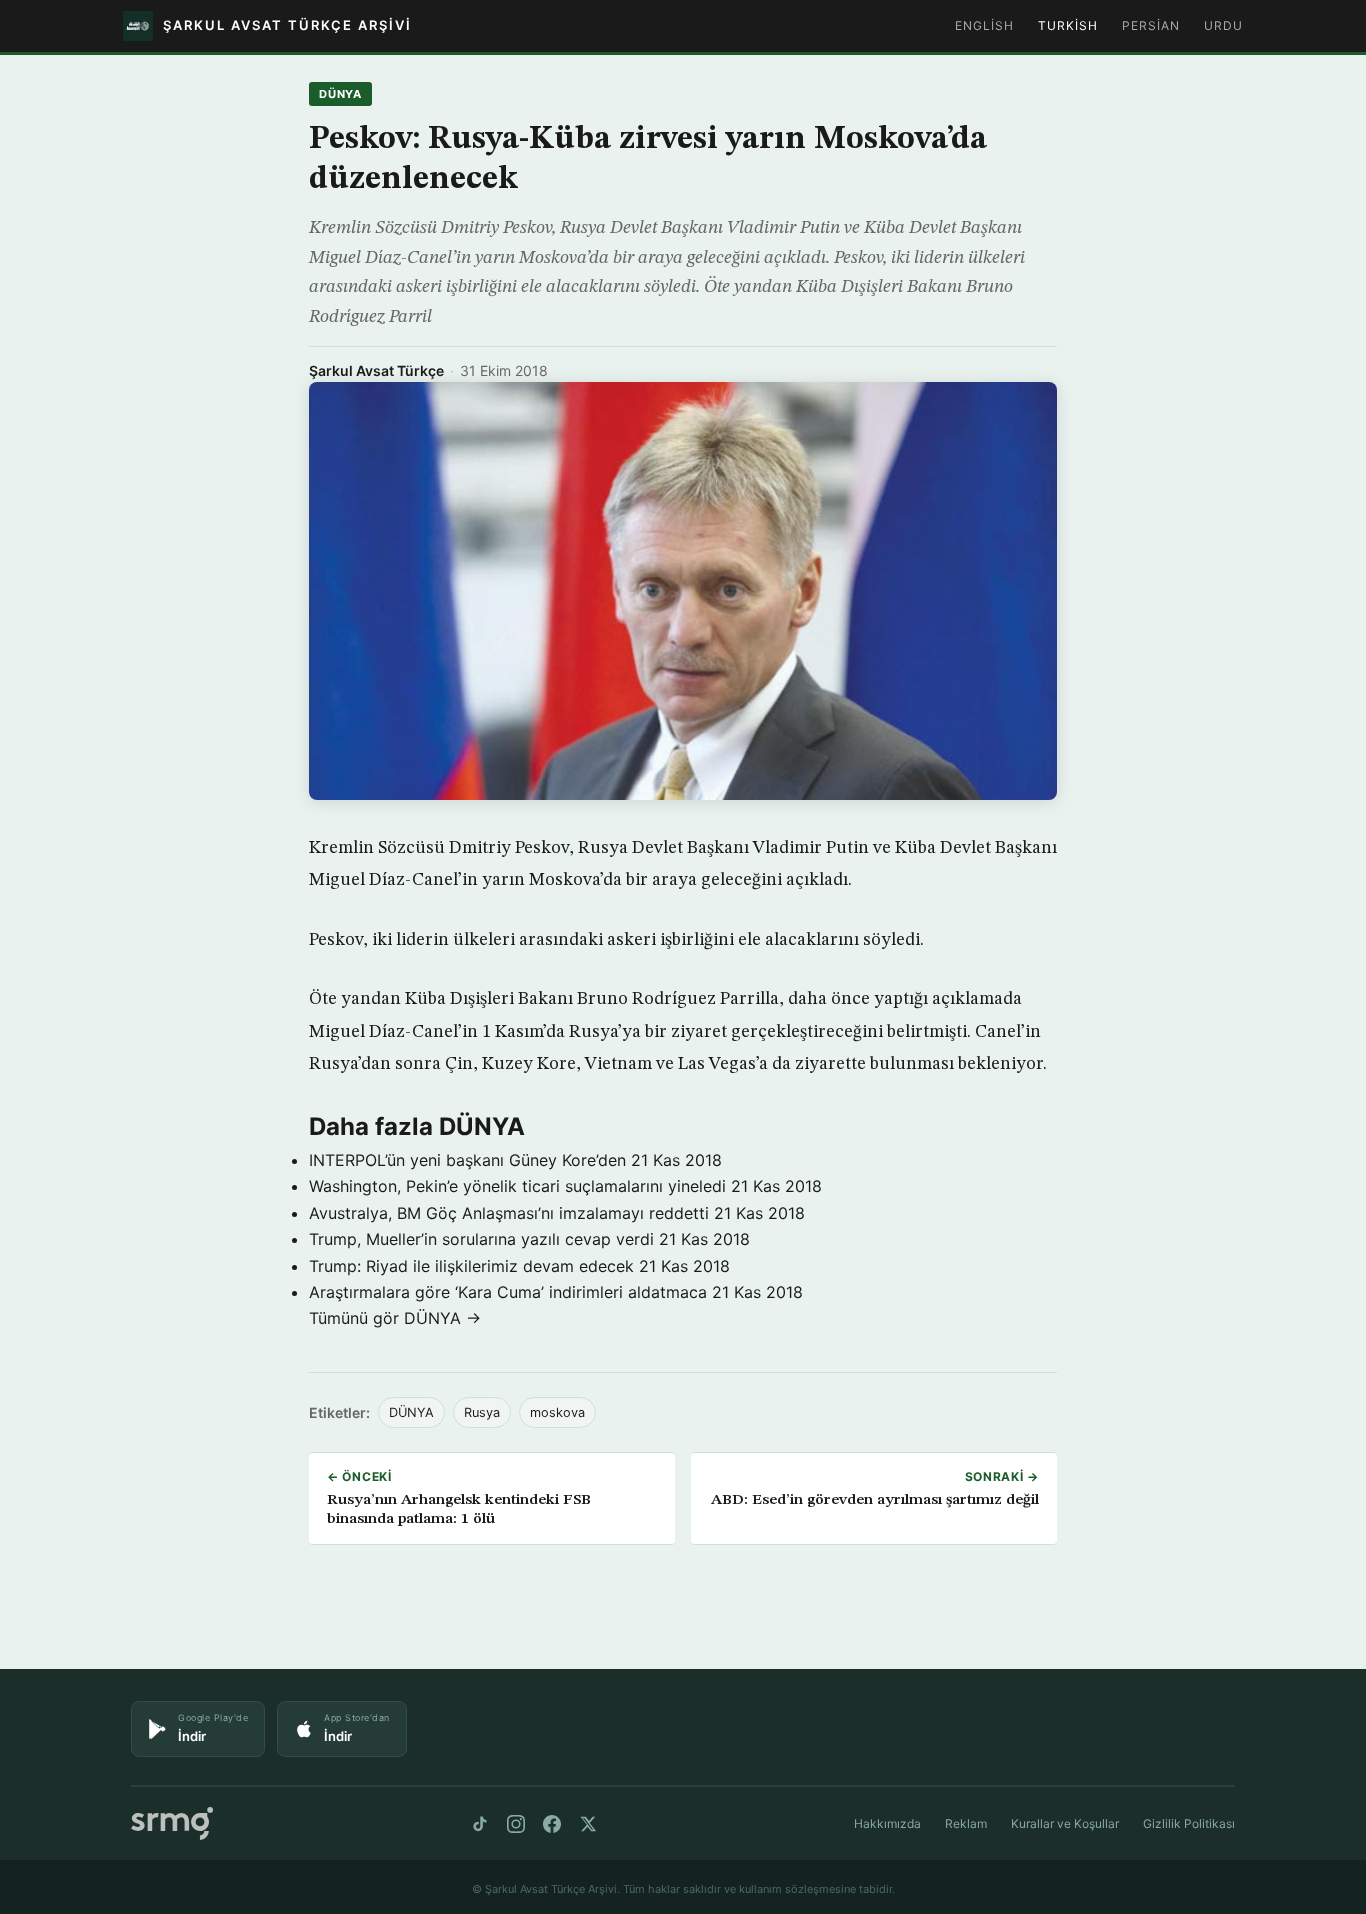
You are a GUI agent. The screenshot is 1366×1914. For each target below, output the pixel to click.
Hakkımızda (887, 1823)
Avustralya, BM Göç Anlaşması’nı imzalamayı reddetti (509, 1213)
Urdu (1223, 25)
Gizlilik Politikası (1189, 1823)
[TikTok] (480, 1824)
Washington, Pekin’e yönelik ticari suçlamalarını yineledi (517, 1186)
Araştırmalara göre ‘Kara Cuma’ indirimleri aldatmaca (508, 1292)
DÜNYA (340, 94)
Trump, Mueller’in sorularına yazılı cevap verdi (481, 1239)
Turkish (1068, 25)
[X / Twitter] (588, 1824)
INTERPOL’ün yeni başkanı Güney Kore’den (467, 1160)
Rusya (482, 1412)
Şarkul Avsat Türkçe (376, 370)
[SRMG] (172, 1823)
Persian (1151, 25)
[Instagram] (516, 1824)
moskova (557, 1412)
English (984, 25)
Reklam (966, 1823)
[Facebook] (552, 1824)
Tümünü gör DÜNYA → (395, 1318)
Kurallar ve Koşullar (1065, 1823)
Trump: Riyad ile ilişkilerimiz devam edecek (471, 1266)
